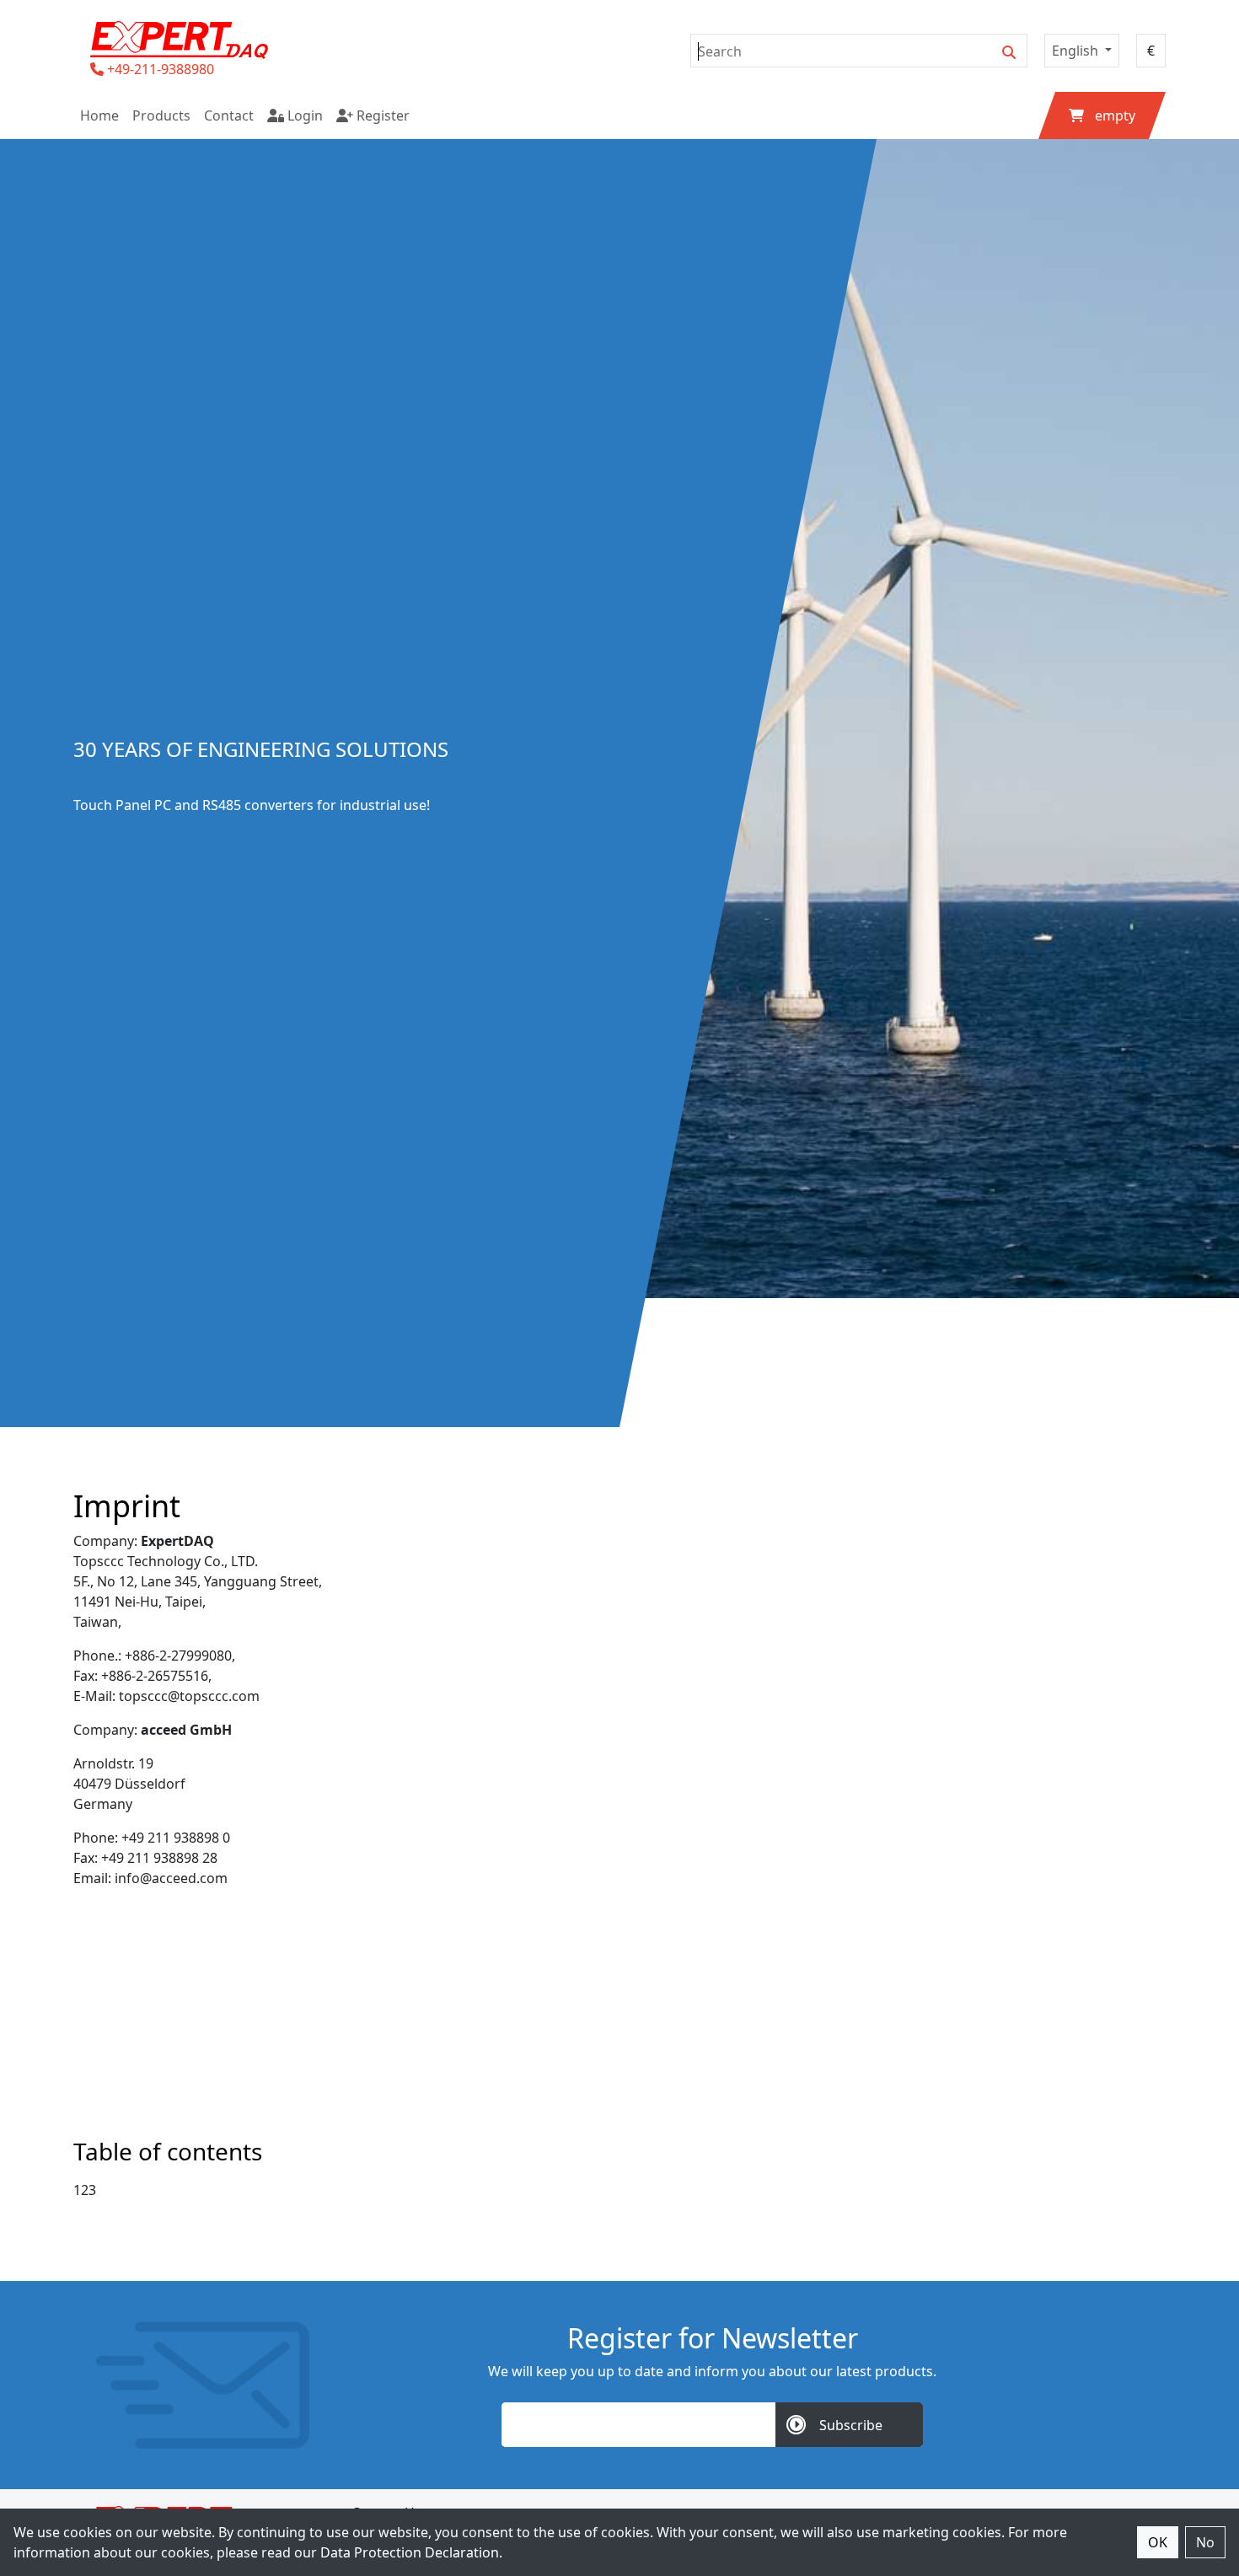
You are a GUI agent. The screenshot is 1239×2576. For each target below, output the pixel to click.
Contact (229, 115)
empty (1115, 115)
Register (381, 115)
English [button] (1077, 51)
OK (1158, 2542)
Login (303, 115)
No (1205, 2542)
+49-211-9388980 (161, 69)
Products (161, 115)
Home (99, 115)
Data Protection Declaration (410, 2552)
